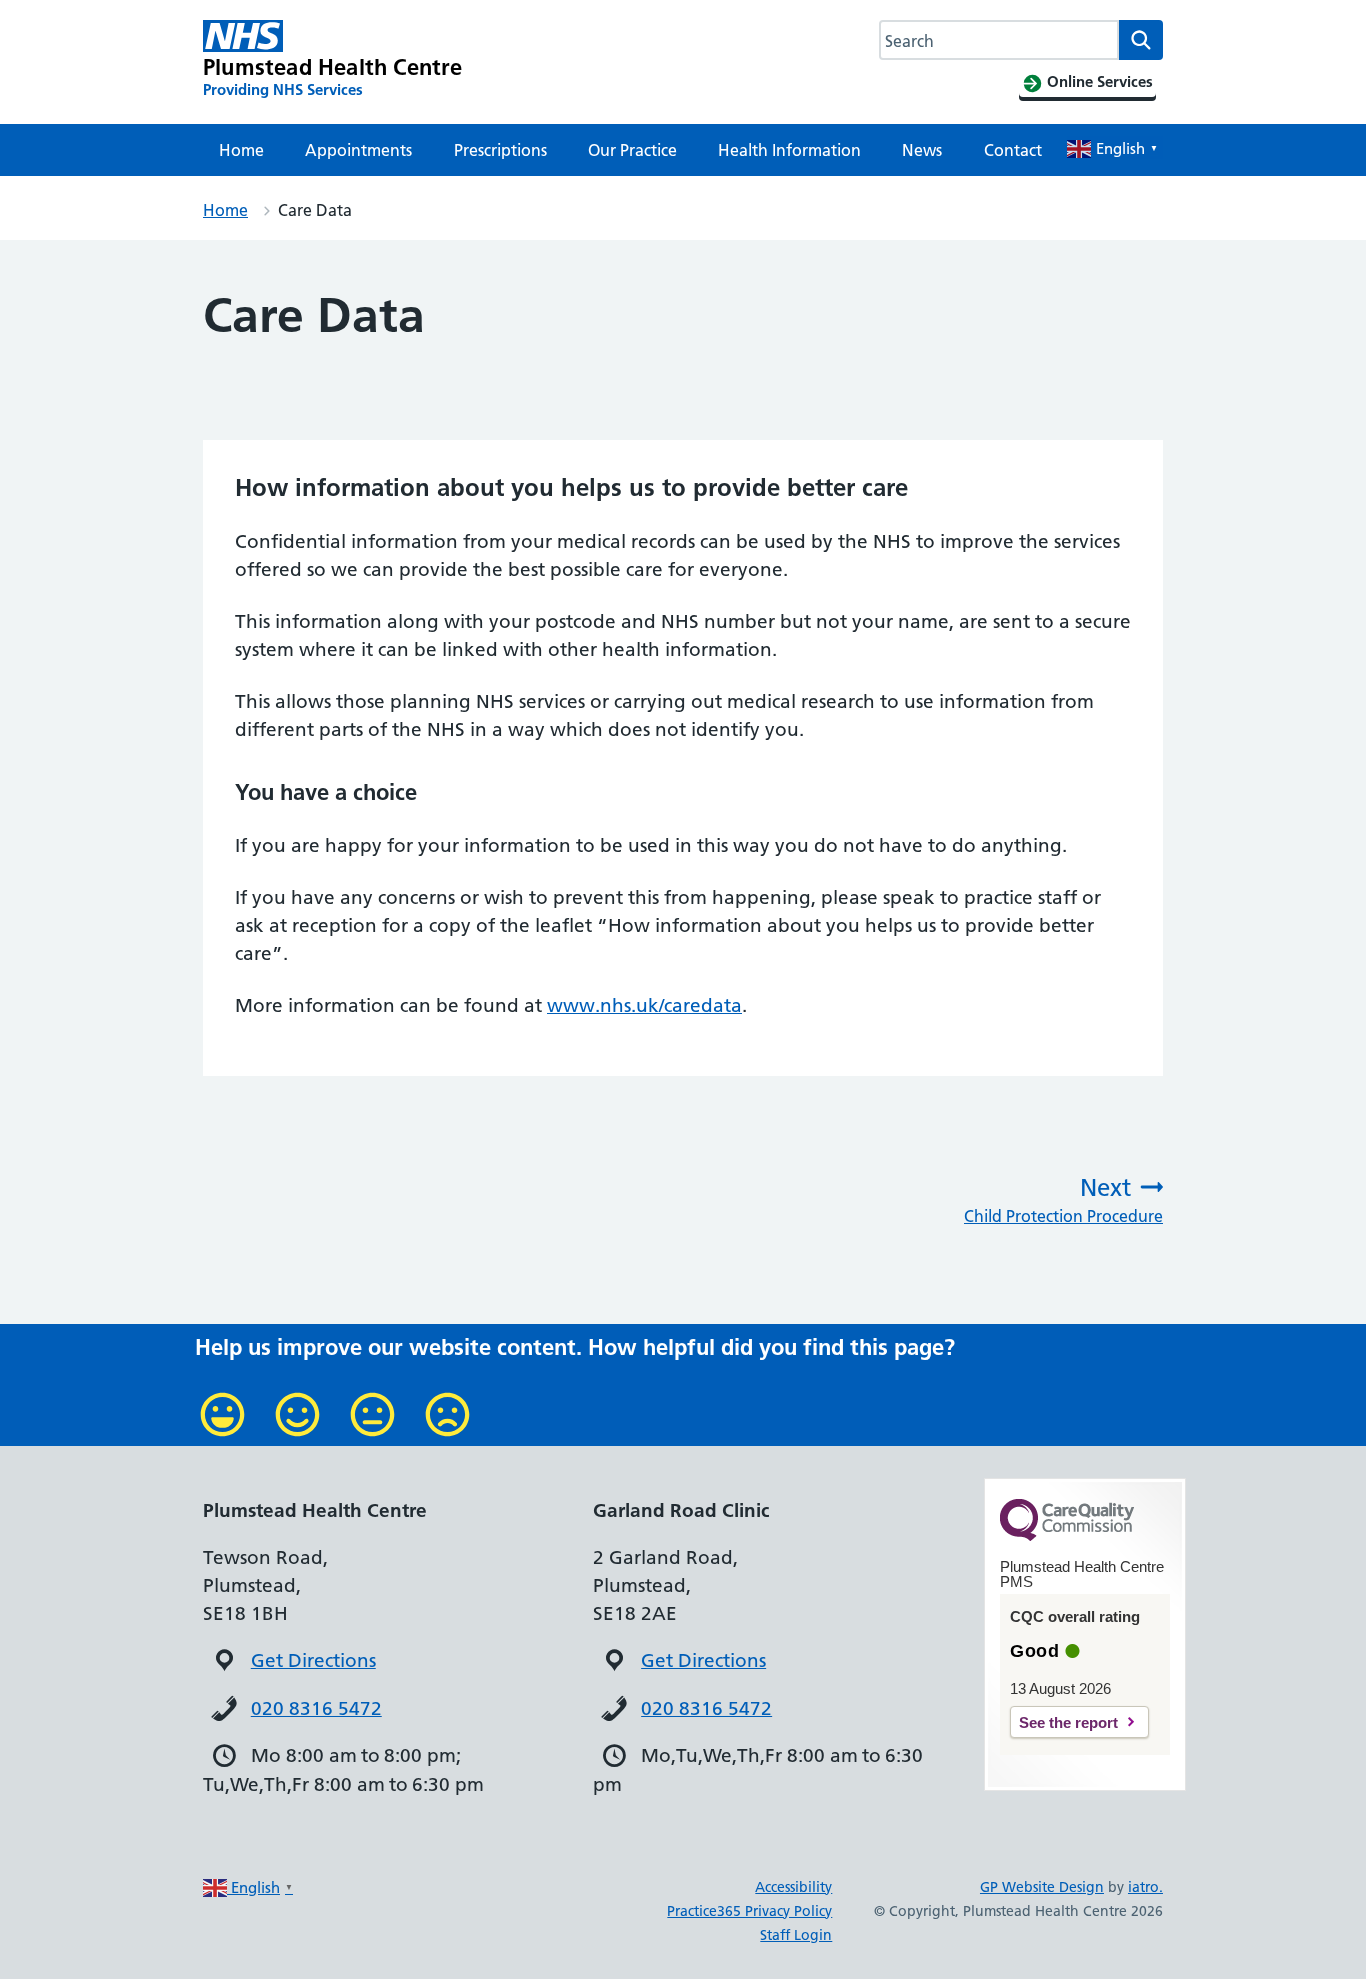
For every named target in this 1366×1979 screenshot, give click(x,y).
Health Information (789, 150)
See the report (1068, 1722)
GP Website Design (1042, 1887)
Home (241, 150)
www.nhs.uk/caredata (644, 1005)
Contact (1013, 150)
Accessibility (793, 1887)
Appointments (358, 150)
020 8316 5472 (316, 1708)
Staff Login (796, 1935)
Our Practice (632, 150)
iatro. (1145, 1887)
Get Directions (313, 1660)
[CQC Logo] (1067, 1536)
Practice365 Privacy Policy (749, 1911)
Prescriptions (500, 150)
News (922, 150)
